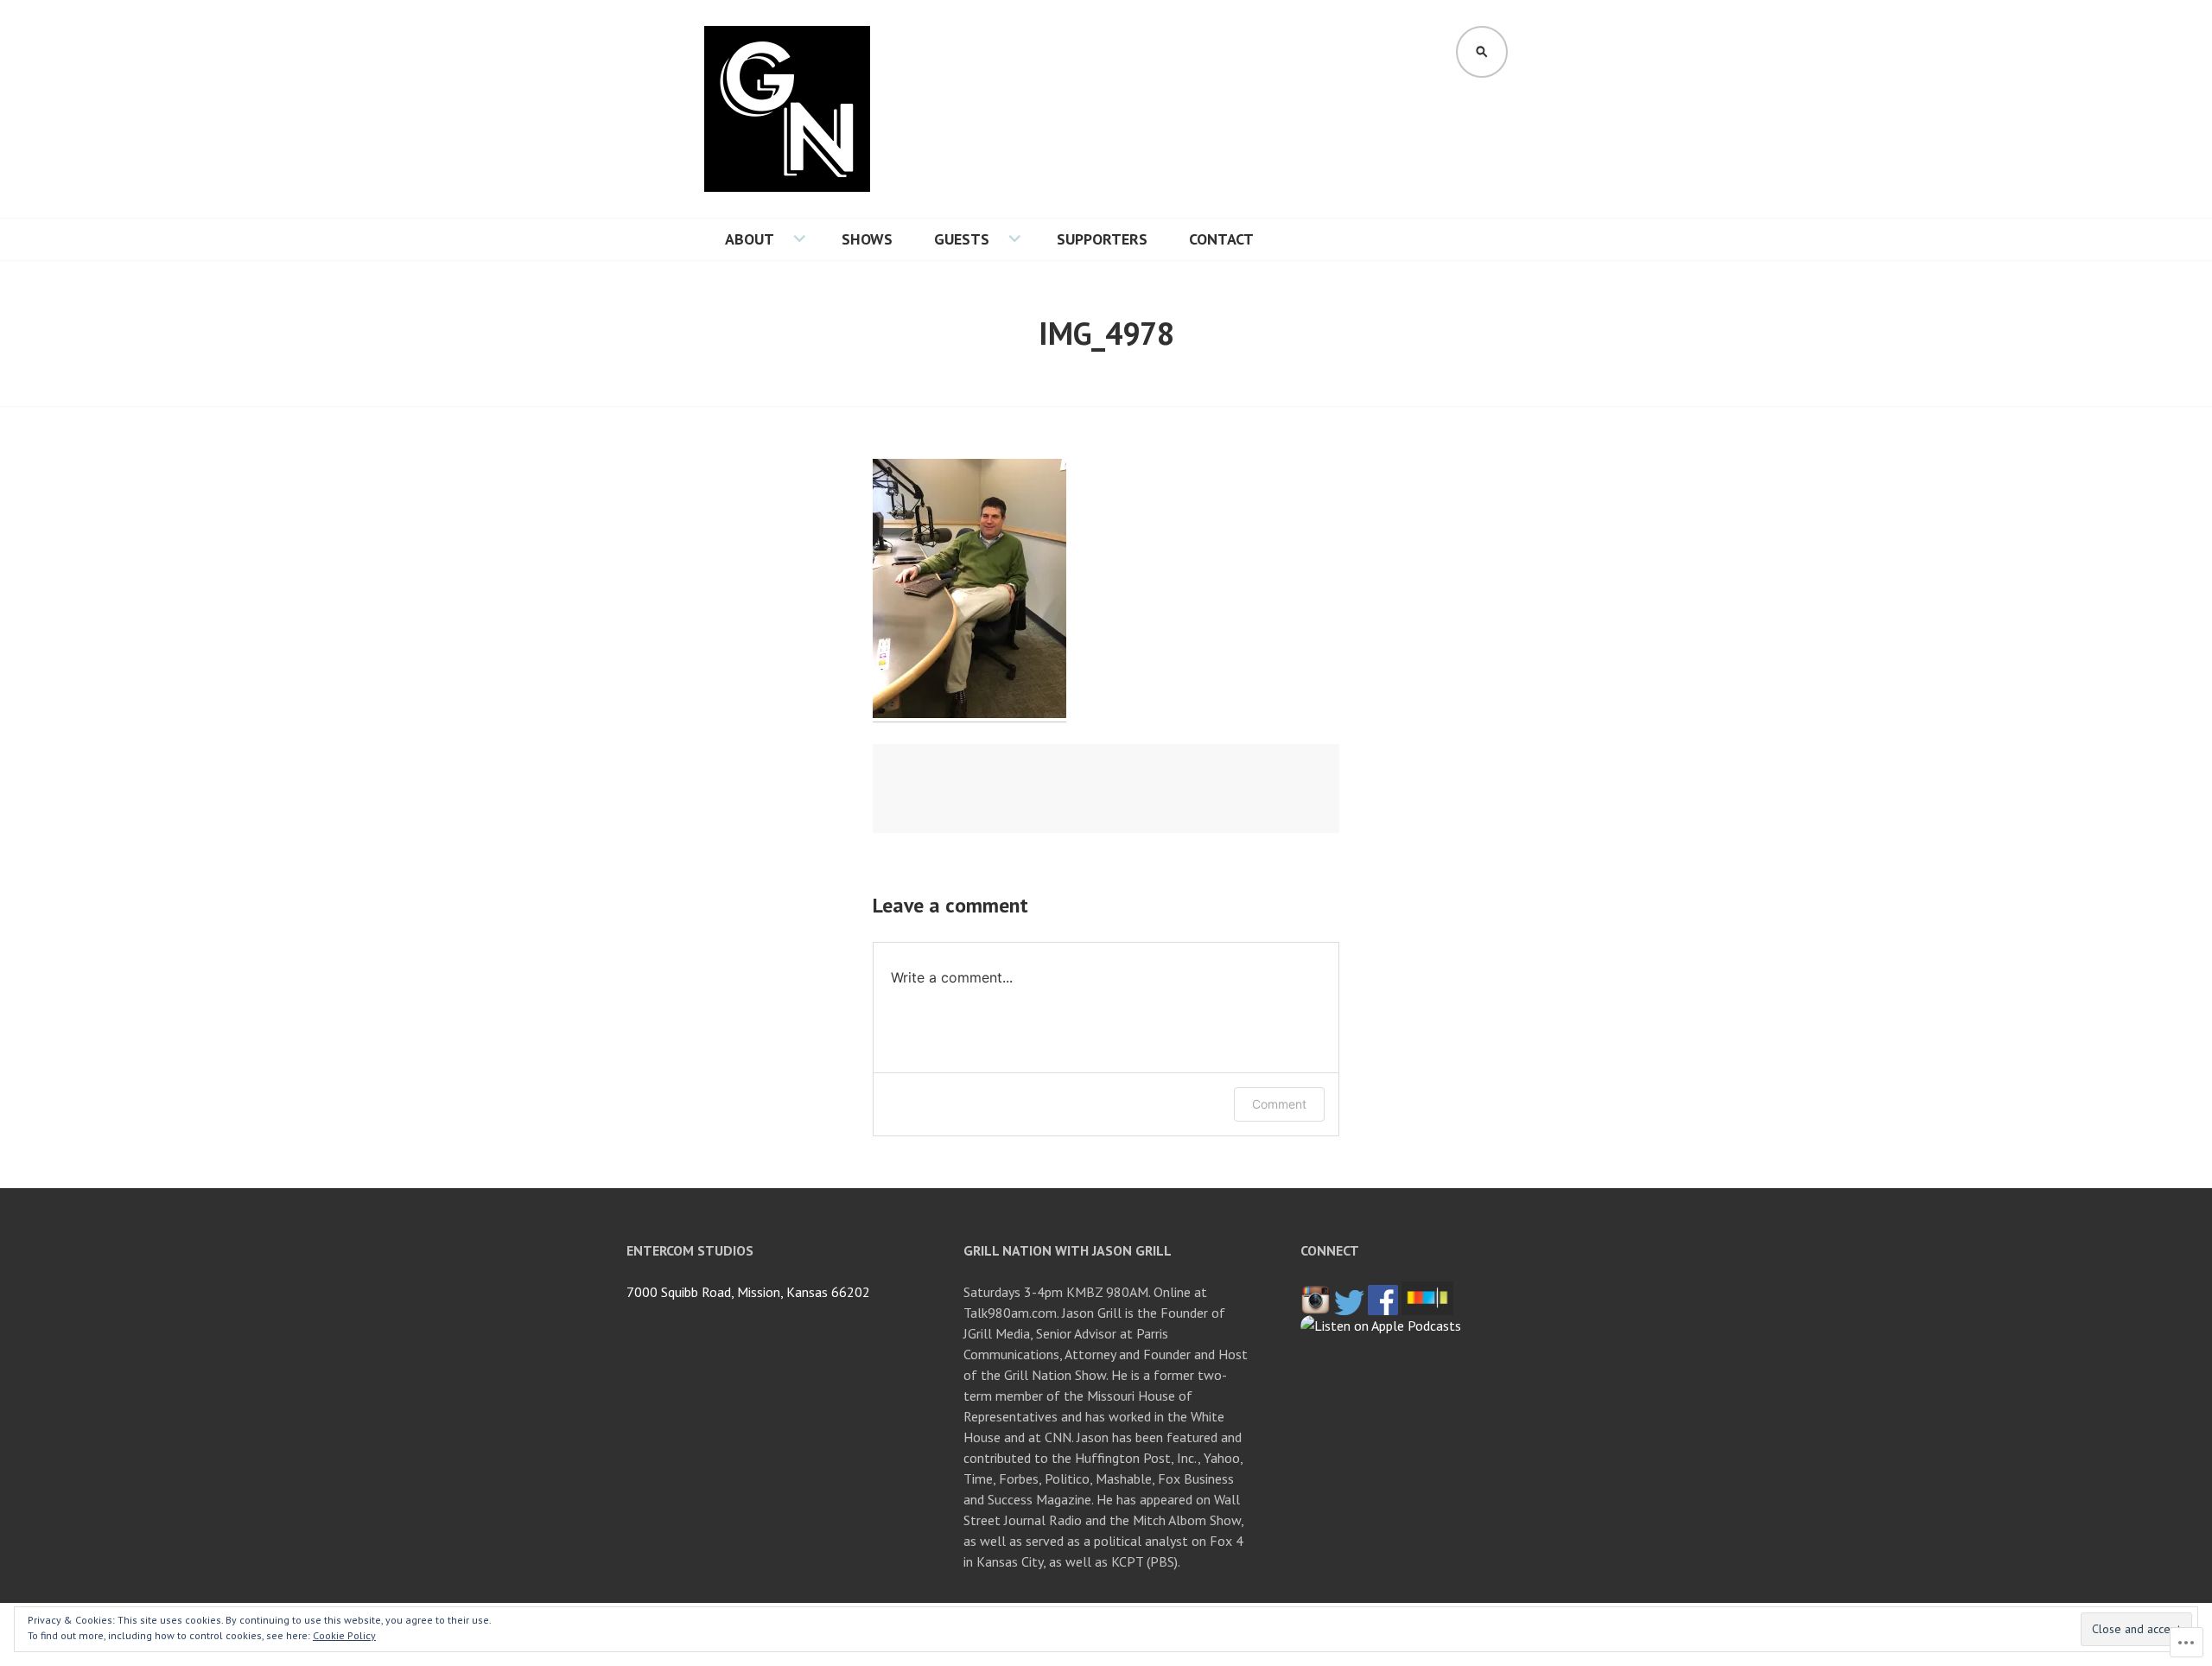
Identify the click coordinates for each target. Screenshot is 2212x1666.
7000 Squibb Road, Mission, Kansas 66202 (748, 1292)
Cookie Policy (344, 1635)
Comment (1279, 1104)
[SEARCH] (1482, 52)
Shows (867, 239)
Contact (1221, 239)
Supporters (1102, 239)
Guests (962, 239)
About (750, 239)
